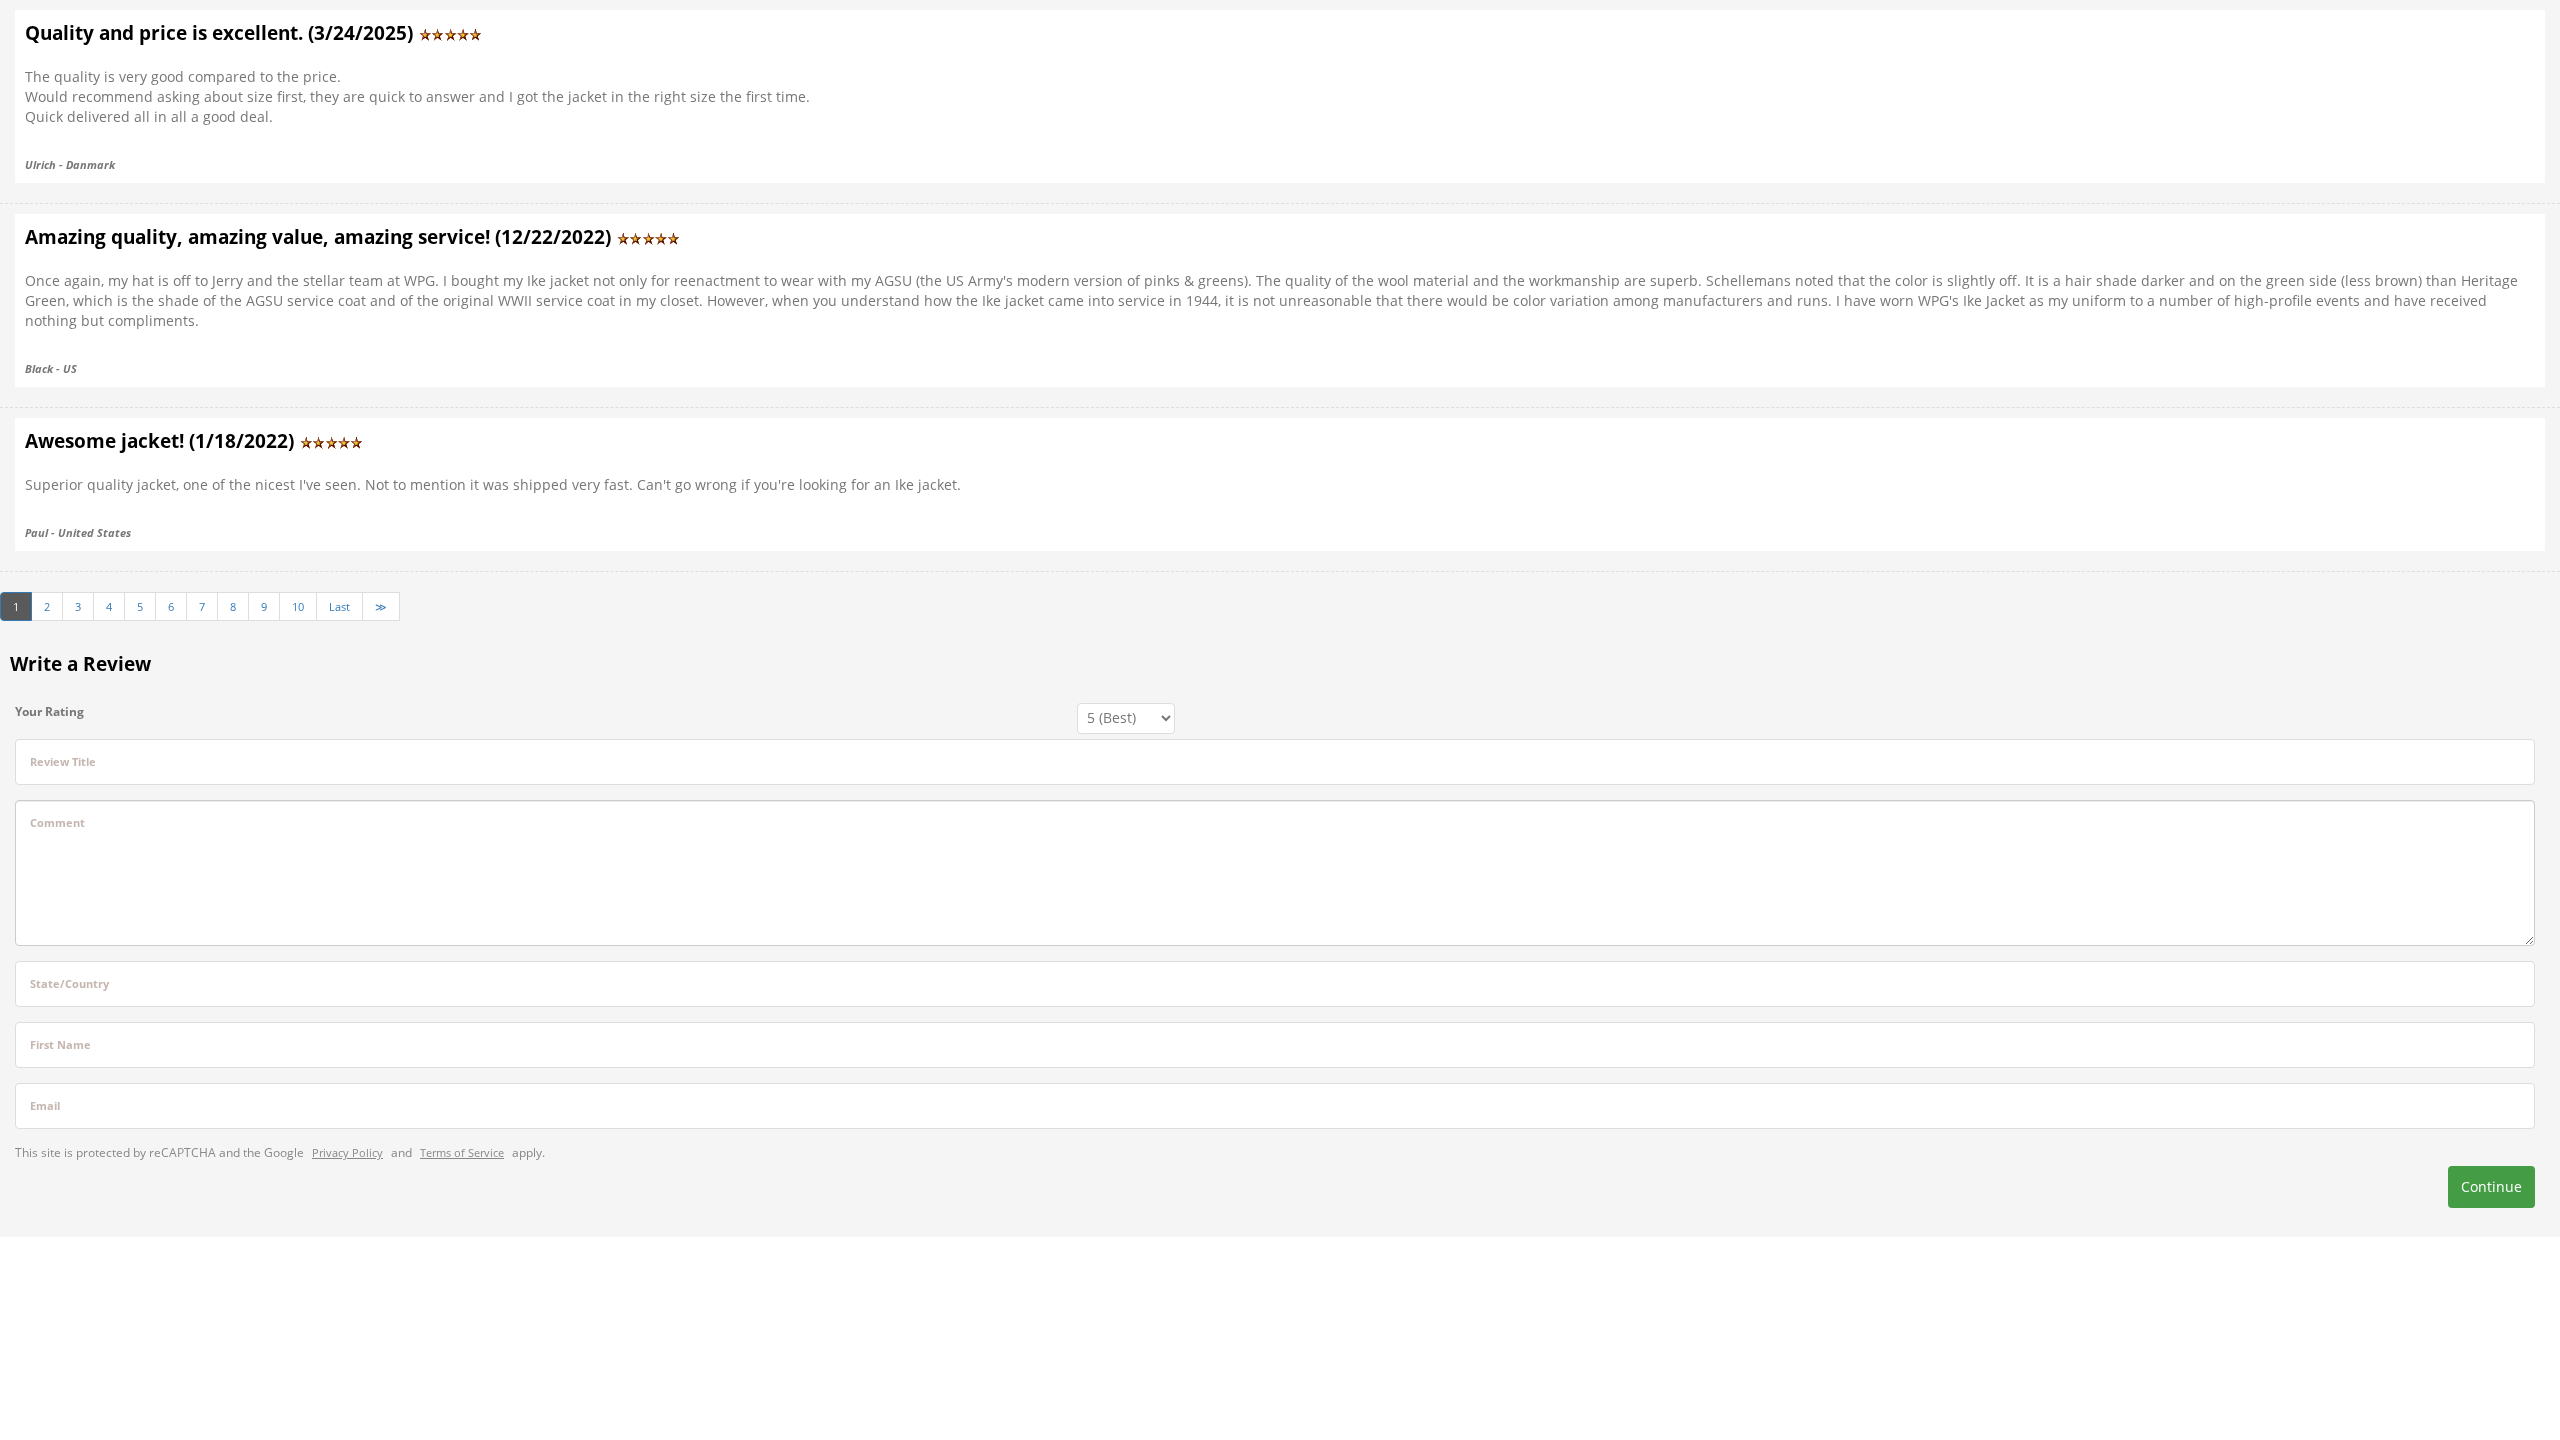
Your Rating (49, 711)
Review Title (63, 761)
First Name (60, 1044)
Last (339, 606)
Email (45, 1105)
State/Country (69, 983)
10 (298, 606)
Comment (57, 822)
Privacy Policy (347, 1152)
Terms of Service (462, 1152)
